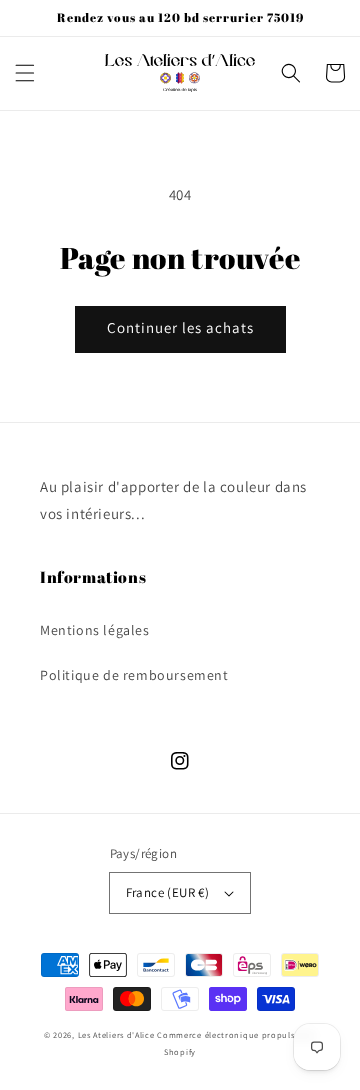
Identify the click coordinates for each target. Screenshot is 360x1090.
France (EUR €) (168, 892)
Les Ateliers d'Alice (116, 1034)
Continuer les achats (180, 327)
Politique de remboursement (134, 675)
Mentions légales (95, 630)
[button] (25, 73)
